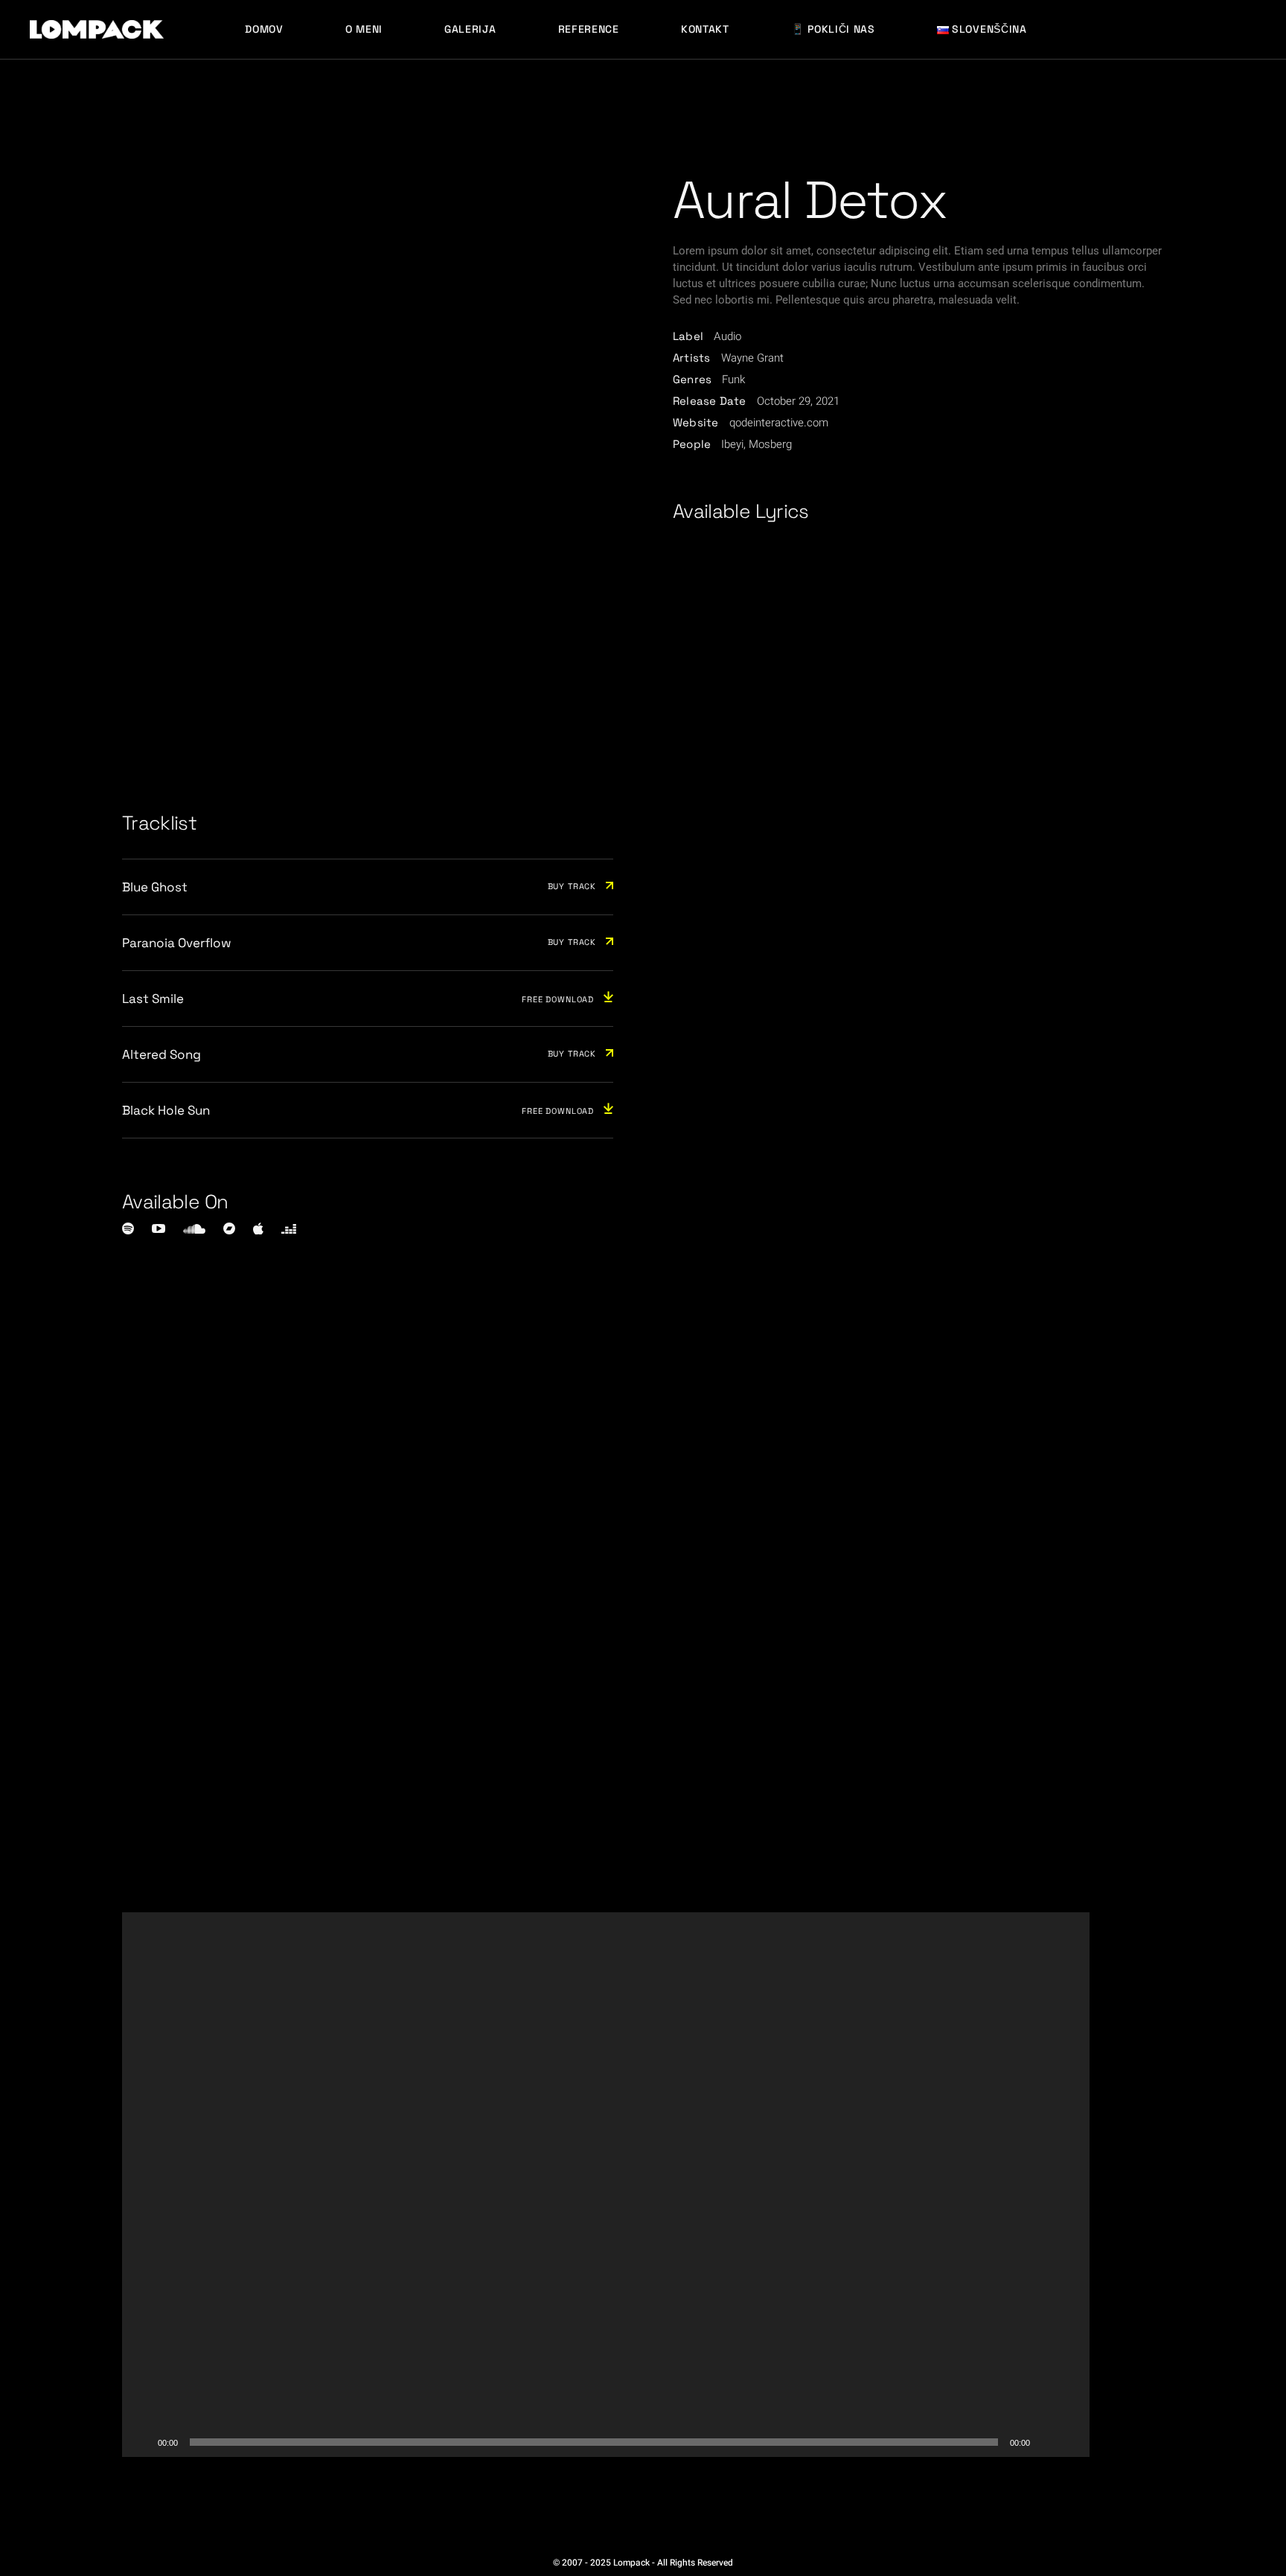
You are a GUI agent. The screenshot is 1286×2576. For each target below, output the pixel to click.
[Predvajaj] (141, 2442)
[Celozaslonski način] (1070, 2442)
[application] (606, 2185)
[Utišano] (1046, 2442)
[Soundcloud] (194, 1229)
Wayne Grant (752, 358)
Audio (727, 336)
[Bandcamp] (229, 1228)
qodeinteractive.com (779, 423)
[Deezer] (289, 1229)
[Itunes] (258, 1228)
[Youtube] (159, 1228)
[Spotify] (128, 1228)
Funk (733, 379)
